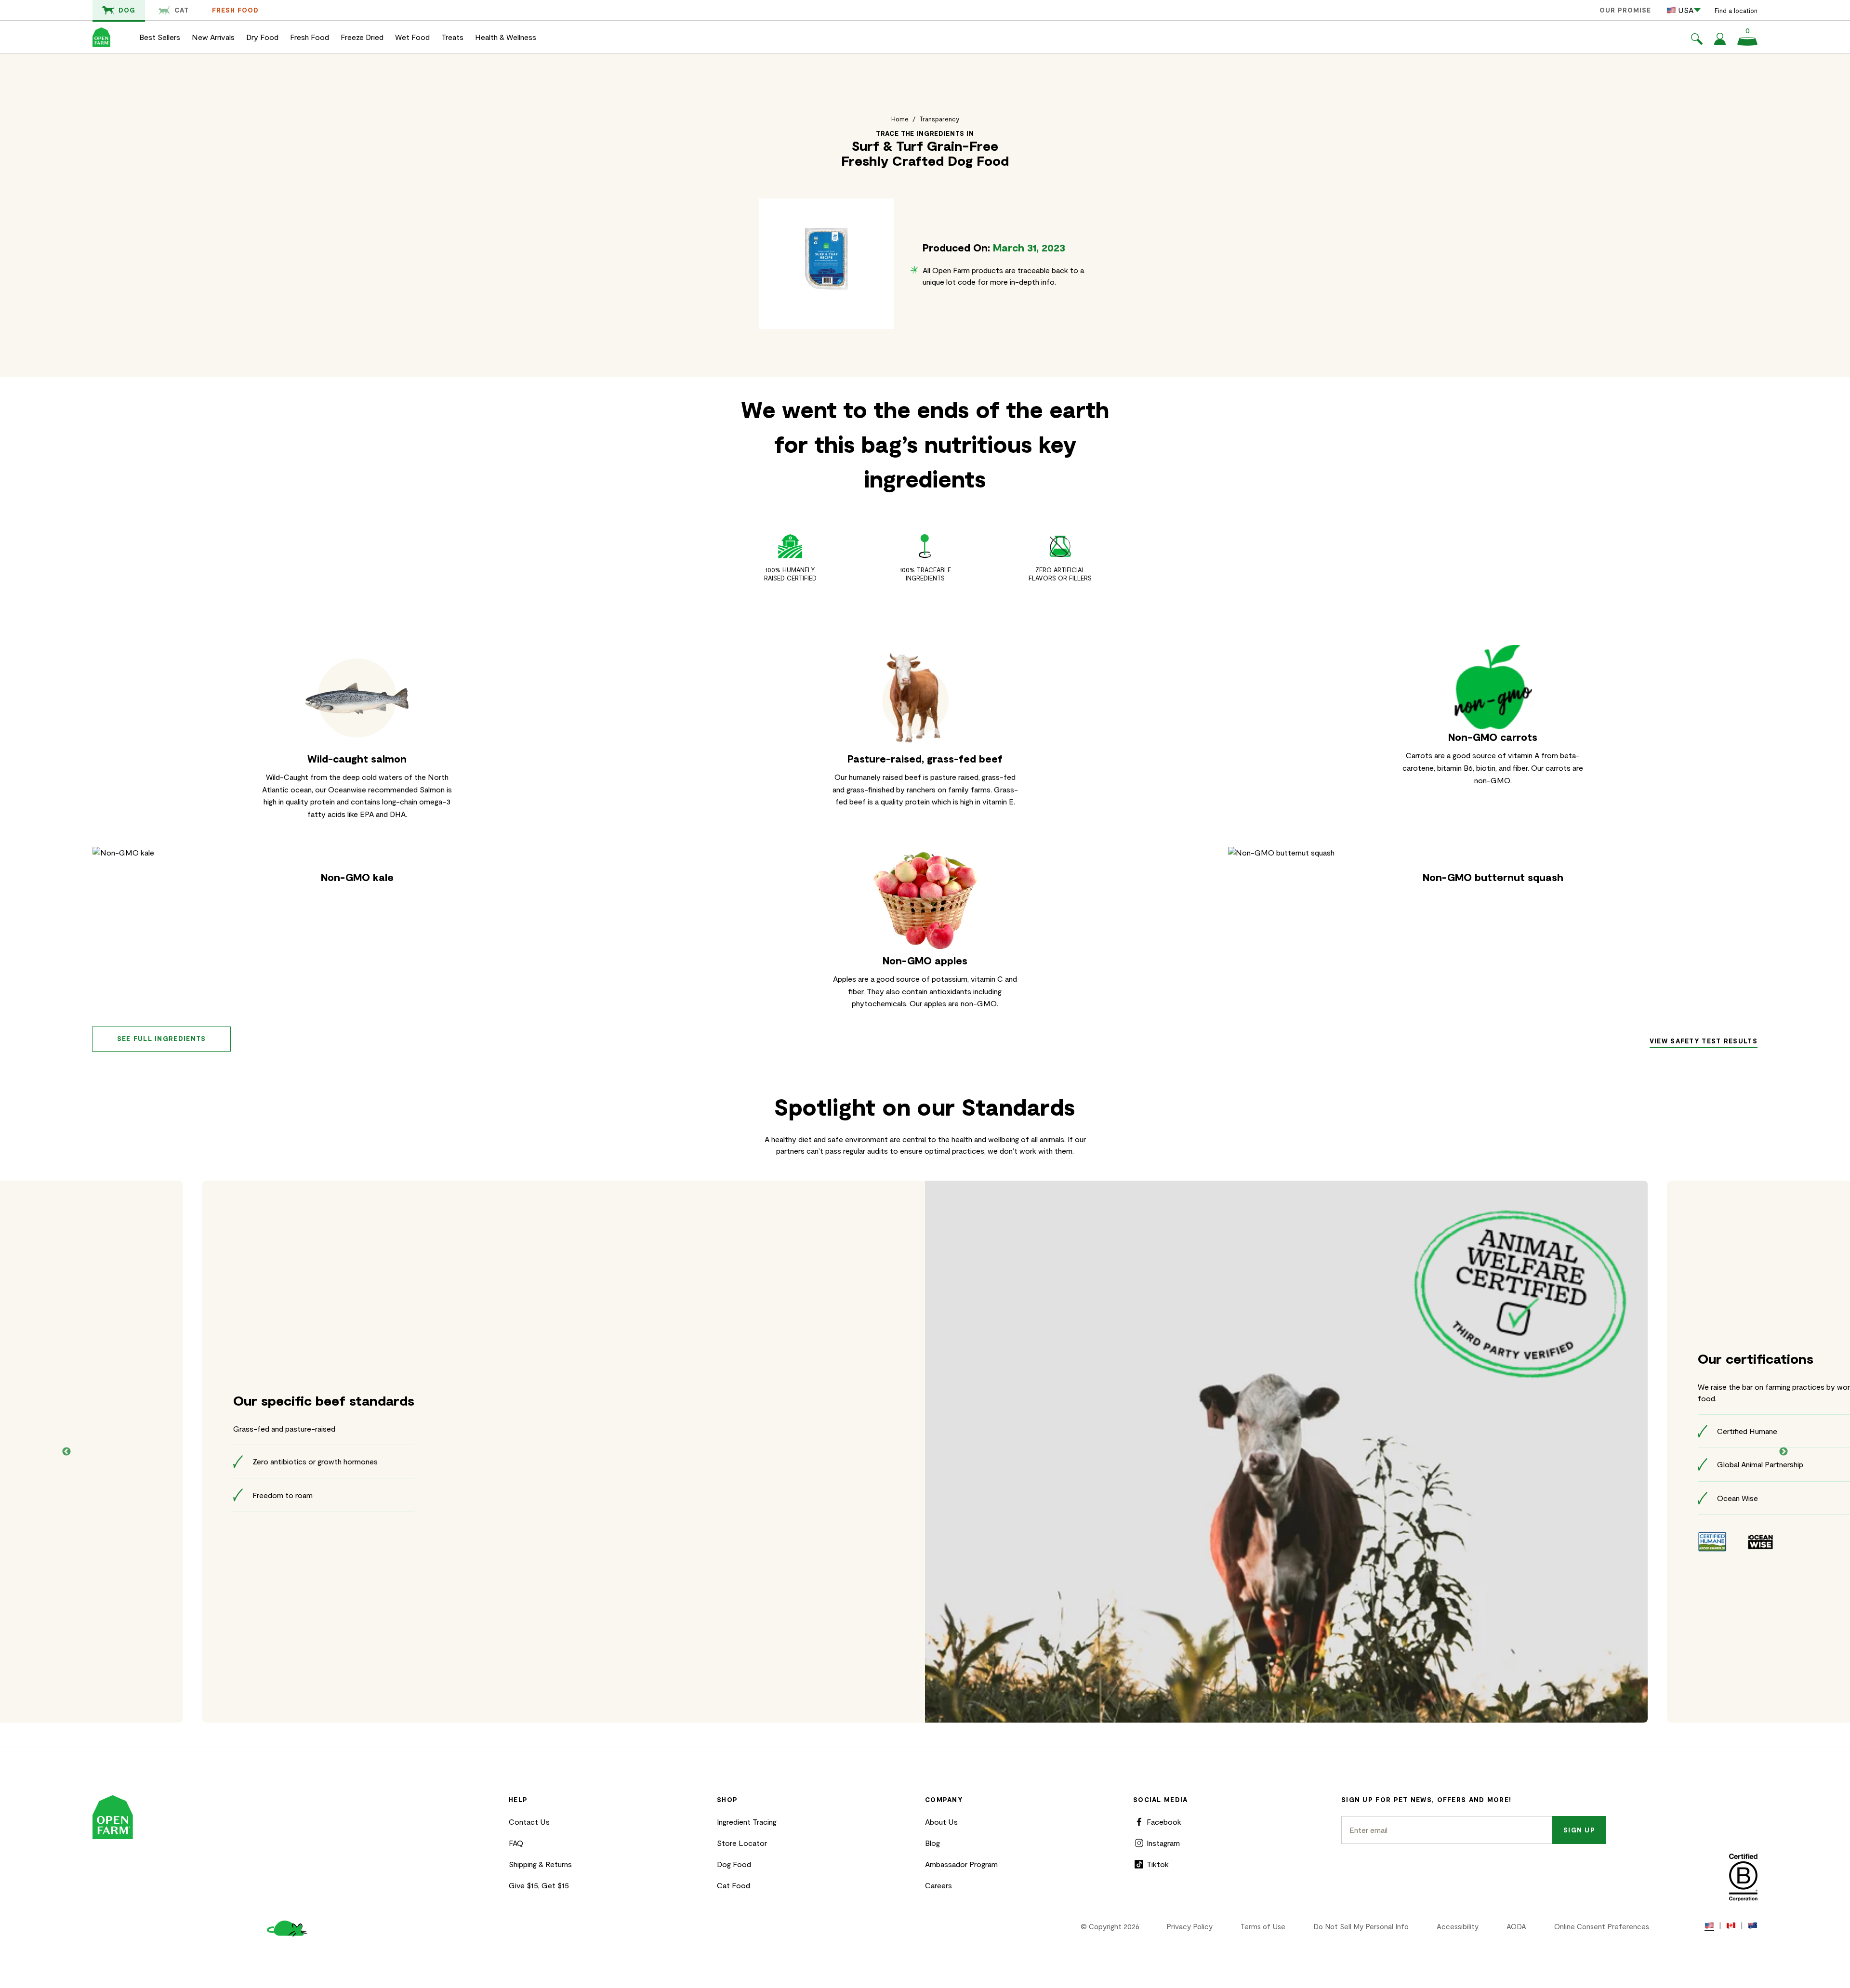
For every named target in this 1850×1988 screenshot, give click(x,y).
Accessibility (1458, 1926)
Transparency (939, 119)
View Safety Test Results (1704, 1041)
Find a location (1736, 11)
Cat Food (733, 1885)
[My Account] (1720, 42)
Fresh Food (235, 10)
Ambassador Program (961, 1864)
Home (900, 119)
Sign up (1579, 1830)
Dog (127, 10)
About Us (941, 1822)
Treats (452, 37)
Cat (182, 10)
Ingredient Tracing (747, 1822)
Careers (938, 1885)
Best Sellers (160, 37)
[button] (1697, 40)
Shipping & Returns (540, 1864)
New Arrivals (213, 37)
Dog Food (734, 1864)
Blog (932, 1843)
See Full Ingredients (162, 1039)
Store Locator (742, 1843)
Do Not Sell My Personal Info (1361, 1926)
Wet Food (412, 37)
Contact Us (529, 1822)
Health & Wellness (506, 37)
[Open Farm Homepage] (101, 37)
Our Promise (1625, 10)
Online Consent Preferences (1602, 1926)
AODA (1516, 1926)
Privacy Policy (1189, 1926)
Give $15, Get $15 (539, 1885)
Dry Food (262, 37)
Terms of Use (1263, 1926)
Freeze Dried (362, 37)
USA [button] (1686, 10)
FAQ (516, 1843)
